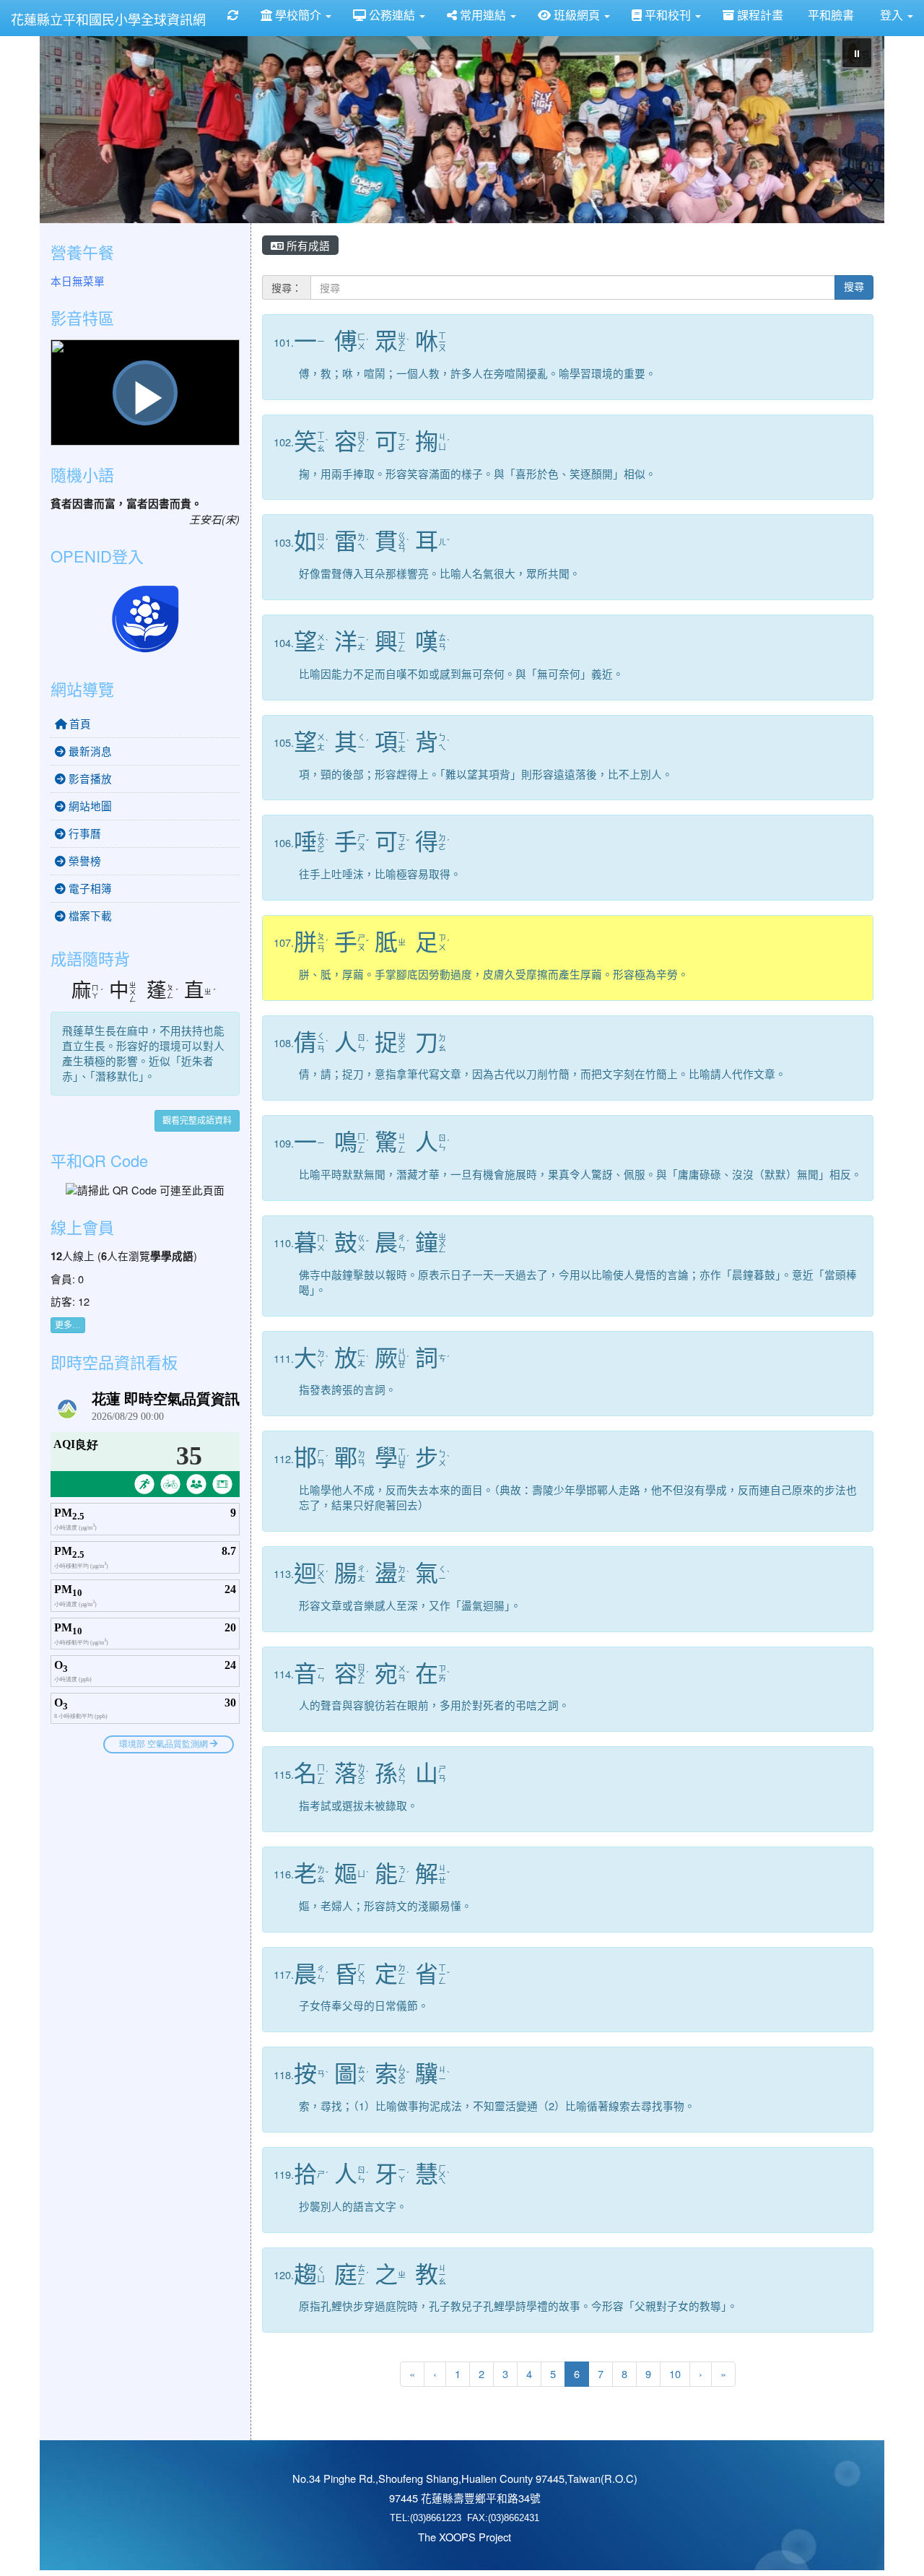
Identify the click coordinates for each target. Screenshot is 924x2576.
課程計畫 (759, 15)
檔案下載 (89, 915)
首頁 (79, 723)
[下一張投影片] (850, 127)
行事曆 (83, 833)
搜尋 (854, 287)
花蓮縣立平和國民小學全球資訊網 (108, 19)
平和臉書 (829, 15)
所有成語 (307, 245)
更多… (68, 1325)
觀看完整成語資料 (197, 1121)
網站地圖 (89, 806)
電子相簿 (89, 888)
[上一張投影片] (74, 127)
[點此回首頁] (462, 124)
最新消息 (89, 751)
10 (675, 2373)
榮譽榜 (83, 860)
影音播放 (89, 778)
